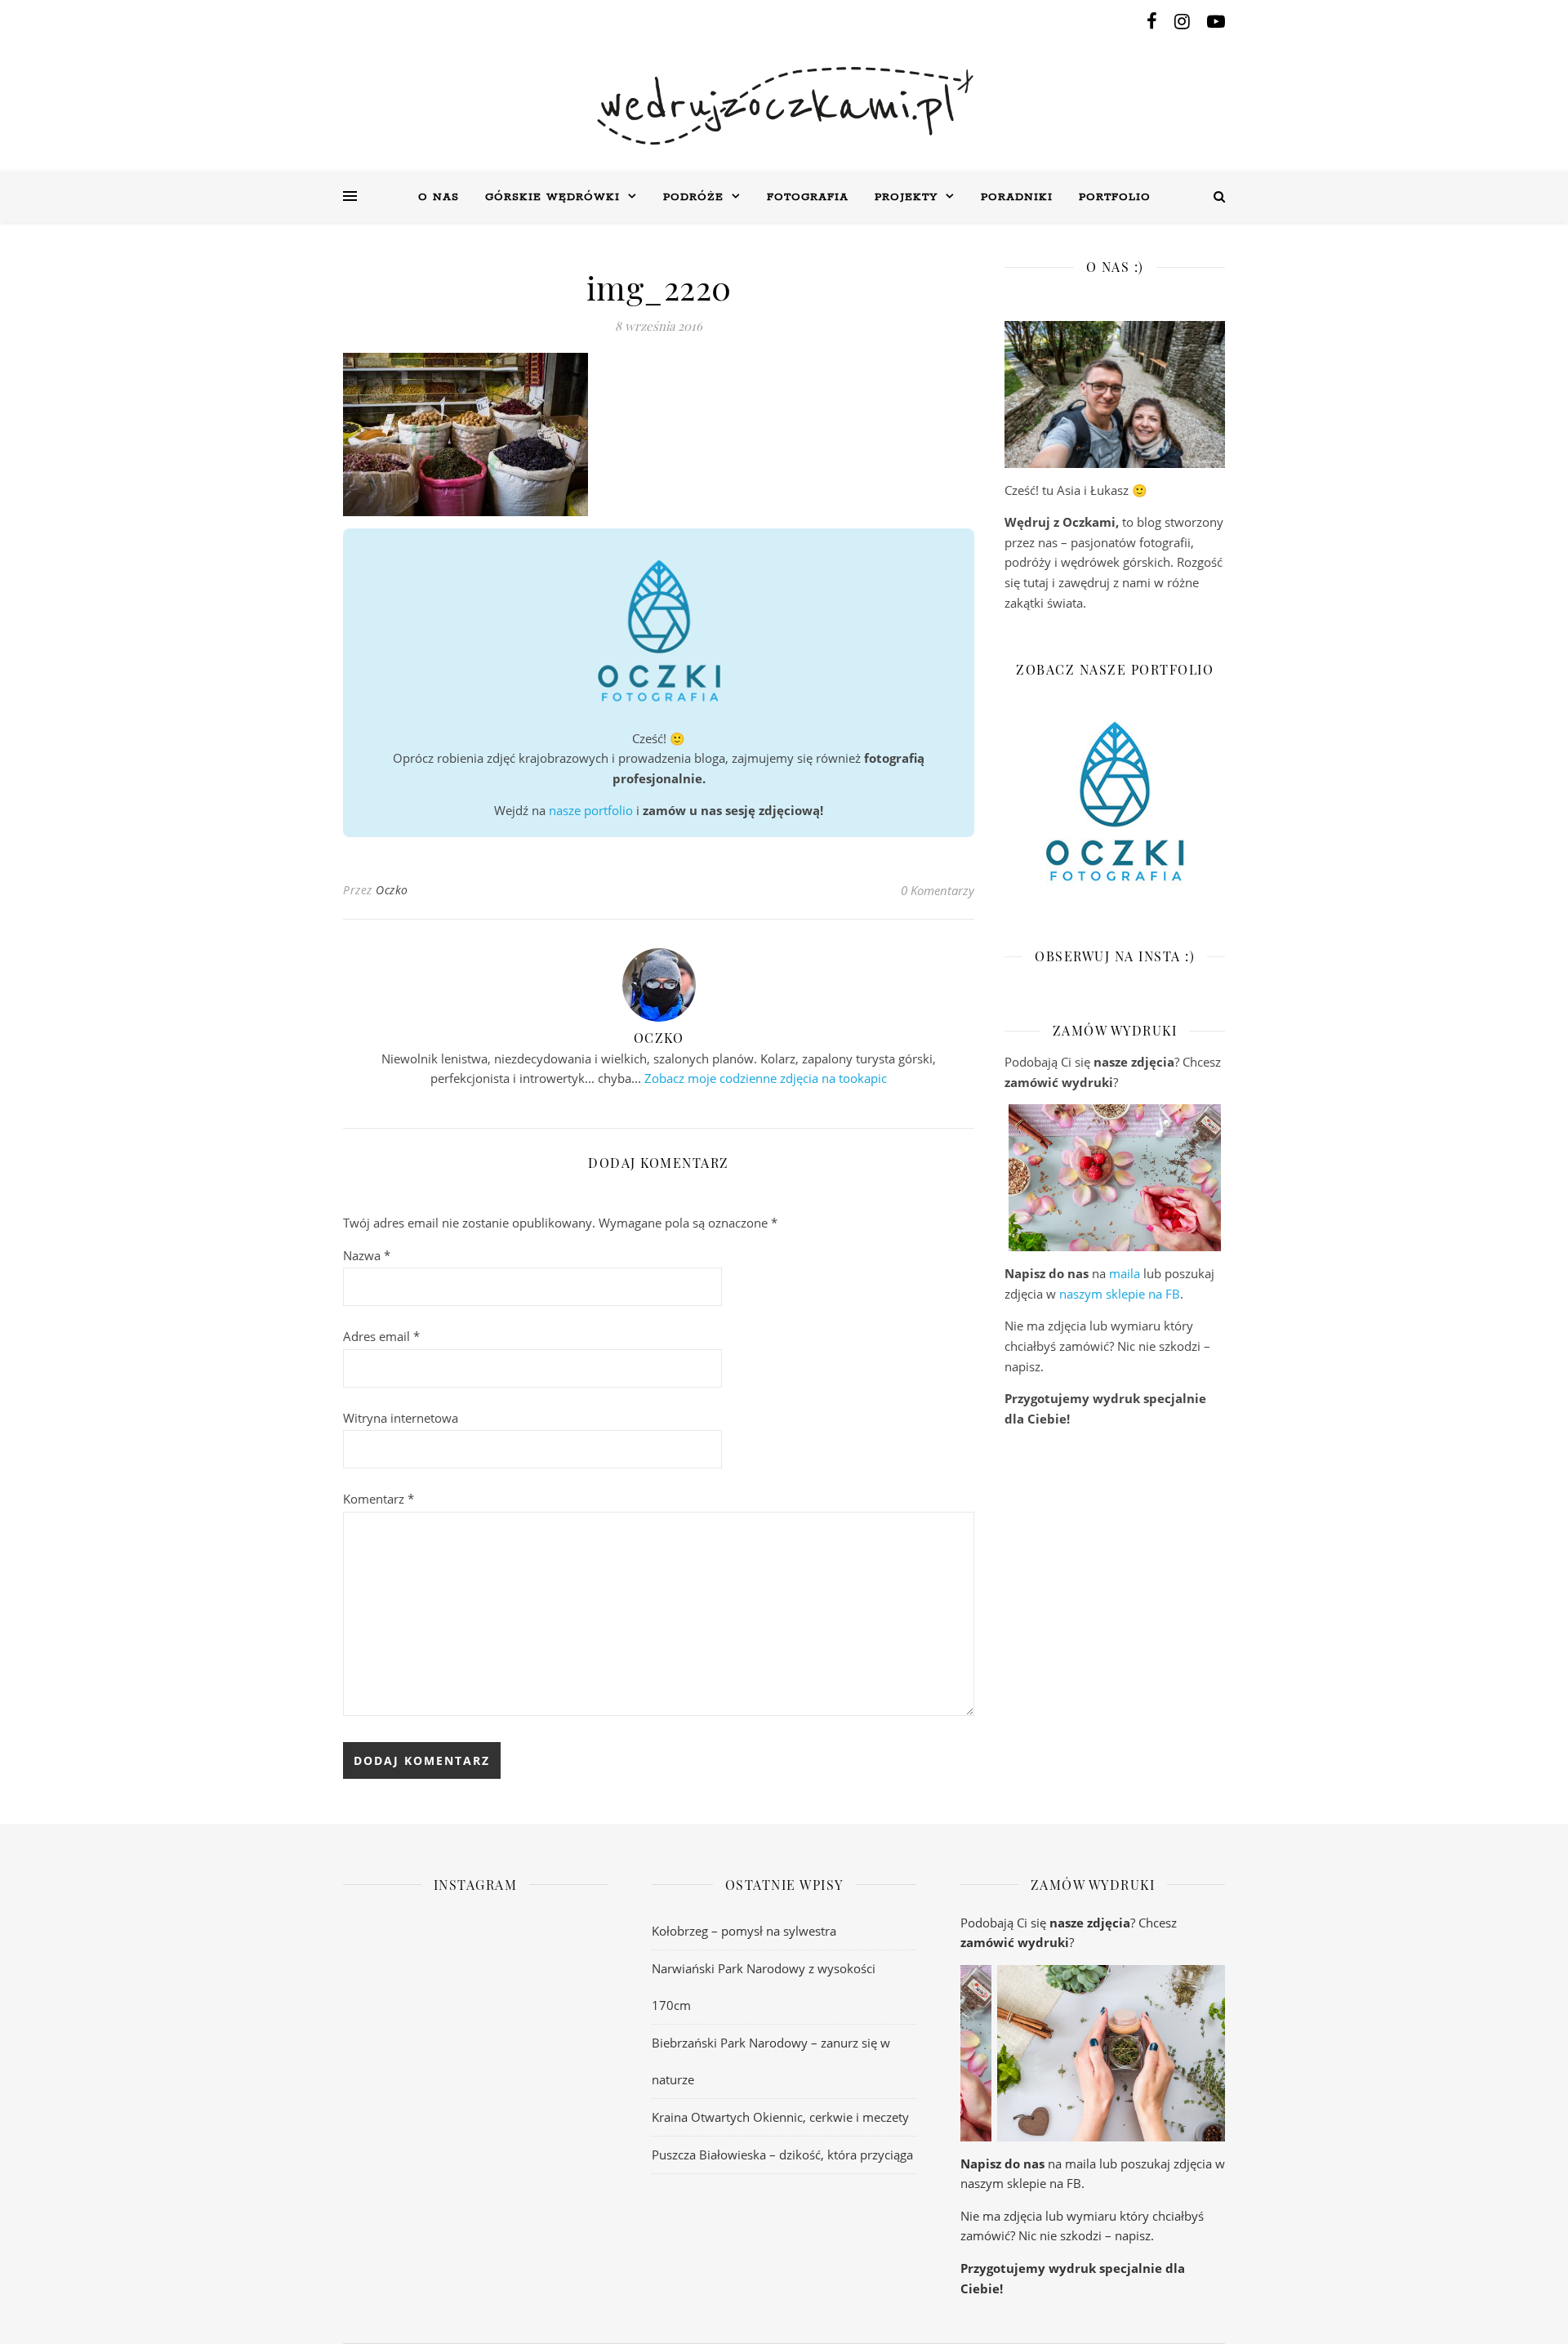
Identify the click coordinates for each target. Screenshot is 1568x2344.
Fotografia (808, 197)
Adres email (381, 1336)
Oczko (392, 890)
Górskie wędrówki (552, 197)
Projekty (906, 197)
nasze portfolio (591, 810)
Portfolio (1115, 197)
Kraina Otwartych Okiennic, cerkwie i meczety (780, 2117)
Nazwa (367, 1255)
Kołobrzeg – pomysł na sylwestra (744, 1931)
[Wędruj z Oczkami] (784, 106)
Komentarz (379, 1499)
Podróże (693, 197)
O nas (439, 197)
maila (1125, 1273)
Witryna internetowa (401, 1418)
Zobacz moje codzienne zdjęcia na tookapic (766, 1078)
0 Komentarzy (938, 890)
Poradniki (1017, 197)
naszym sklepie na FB (1120, 1294)
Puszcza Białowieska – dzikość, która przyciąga (782, 2155)
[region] (1115, 1178)
